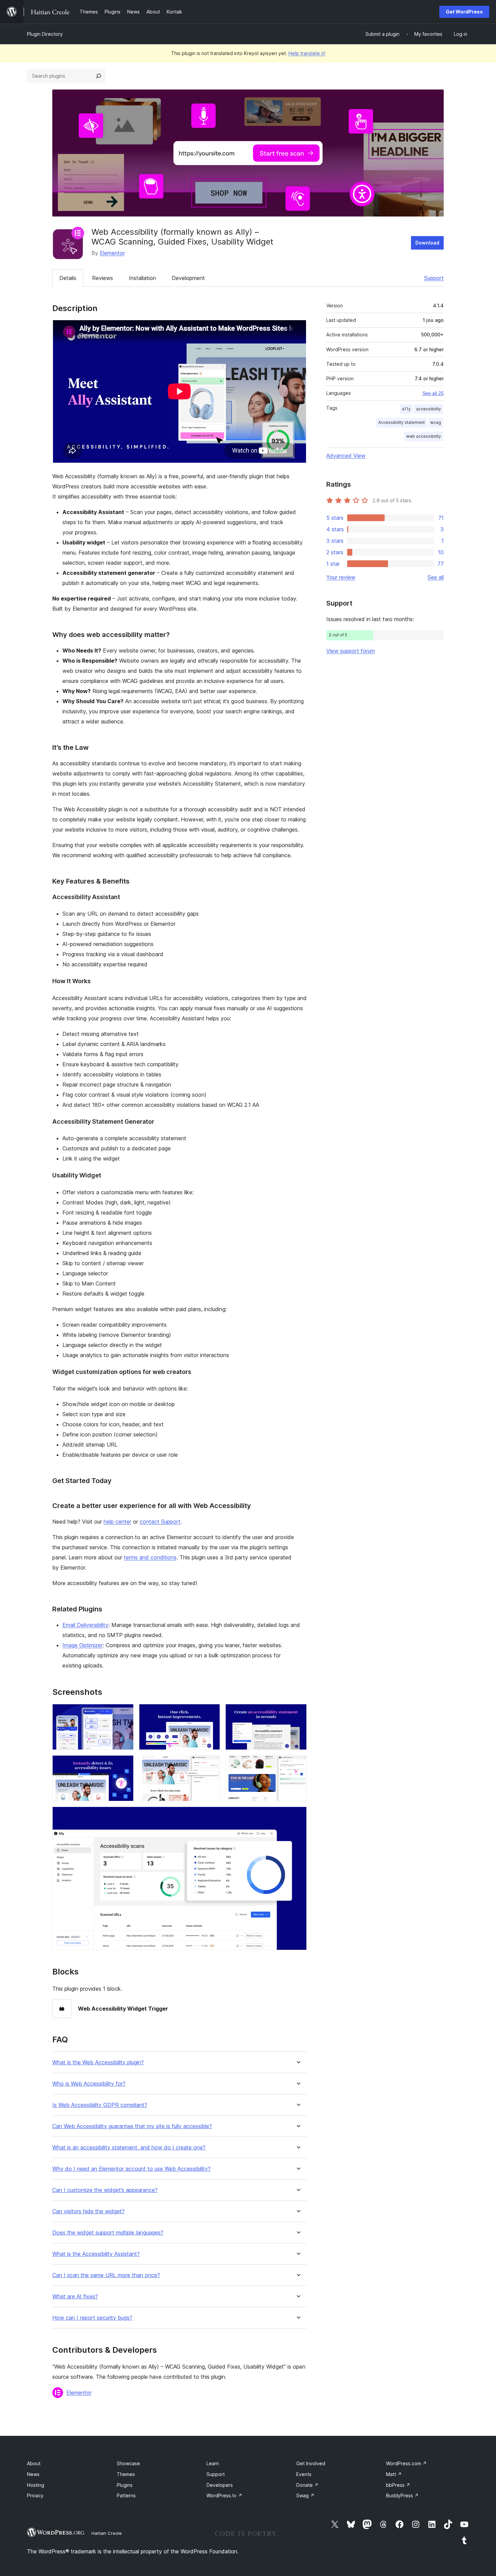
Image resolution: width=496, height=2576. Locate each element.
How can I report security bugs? (92, 2318)
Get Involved (311, 2463)
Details (68, 278)
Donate (307, 2485)
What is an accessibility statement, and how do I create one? (129, 2148)
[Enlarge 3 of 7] (298, 1713)
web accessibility (424, 436)
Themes (126, 2474)
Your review (341, 577)
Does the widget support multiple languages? (108, 2233)
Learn (213, 2463)
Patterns (126, 2495)
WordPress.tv (224, 2495)
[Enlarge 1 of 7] (125, 1713)
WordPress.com (406, 2463)
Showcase (128, 2463)
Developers (220, 2485)
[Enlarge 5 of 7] (211, 1764)
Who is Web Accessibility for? (89, 2084)
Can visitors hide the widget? (88, 2211)
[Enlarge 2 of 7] (211, 1713)
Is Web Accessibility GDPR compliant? (100, 2105)
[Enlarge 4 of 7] (125, 1764)
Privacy (35, 2495)
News (33, 2474)
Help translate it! (307, 53)
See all (436, 577)
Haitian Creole (107, 2533)
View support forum (351, 651)
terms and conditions (150, 1557)
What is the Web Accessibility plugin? (98, 2062)
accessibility (429, 409)
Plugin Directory (45, 34)
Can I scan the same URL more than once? (106, 2275)
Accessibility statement (402, 422)
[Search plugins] (99, 76)
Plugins (125, 2485)
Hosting (36, 2485)
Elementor (112, 253)
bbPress (398, 2485)
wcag (436, 422)
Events (304, 2474)
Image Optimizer (82, 1645)
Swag (305, 2495)
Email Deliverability (85, 1625)
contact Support (160, 1522)
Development (188, 278)
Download (427, 243)
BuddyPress (402, 2495)
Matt (394, 2474)
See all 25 (433, 393)
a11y (406, 409)
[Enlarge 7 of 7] (298, 1816)
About (34, 2463)
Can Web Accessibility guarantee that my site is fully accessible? (132, 2126)
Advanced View (346, 456)
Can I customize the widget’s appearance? (105, 2190)
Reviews (103, 278)
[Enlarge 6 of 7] (298, 1764)
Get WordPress (464, 12)
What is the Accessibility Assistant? (96, 2254)
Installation (142, 278)
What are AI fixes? (75, 2297)
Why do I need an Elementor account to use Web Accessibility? (131, 2169)
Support (434, 278)
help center (117, 1522)
